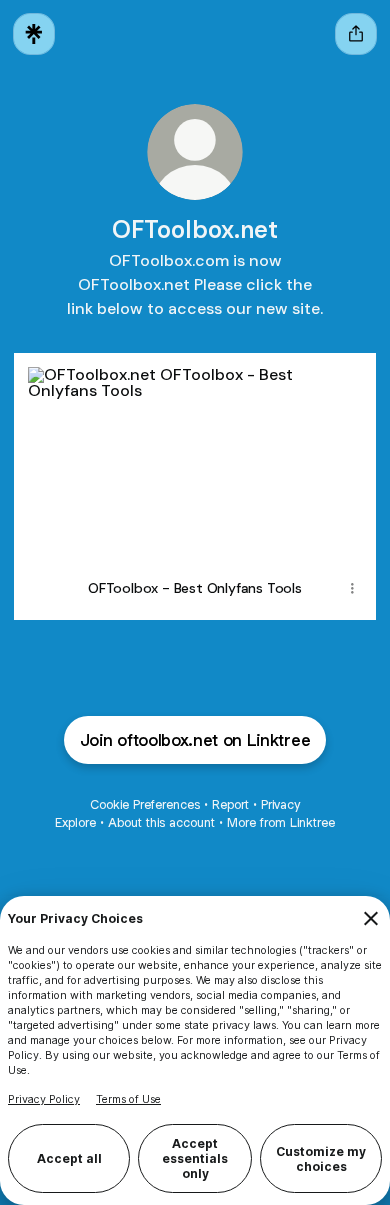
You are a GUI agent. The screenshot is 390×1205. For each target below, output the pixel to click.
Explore (75, 822)
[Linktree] (34, 34)
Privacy (280, 804)
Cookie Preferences (145, 804)
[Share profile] (356, 34)
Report (230, 804)
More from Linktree (281, 822)
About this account (161, 822)
